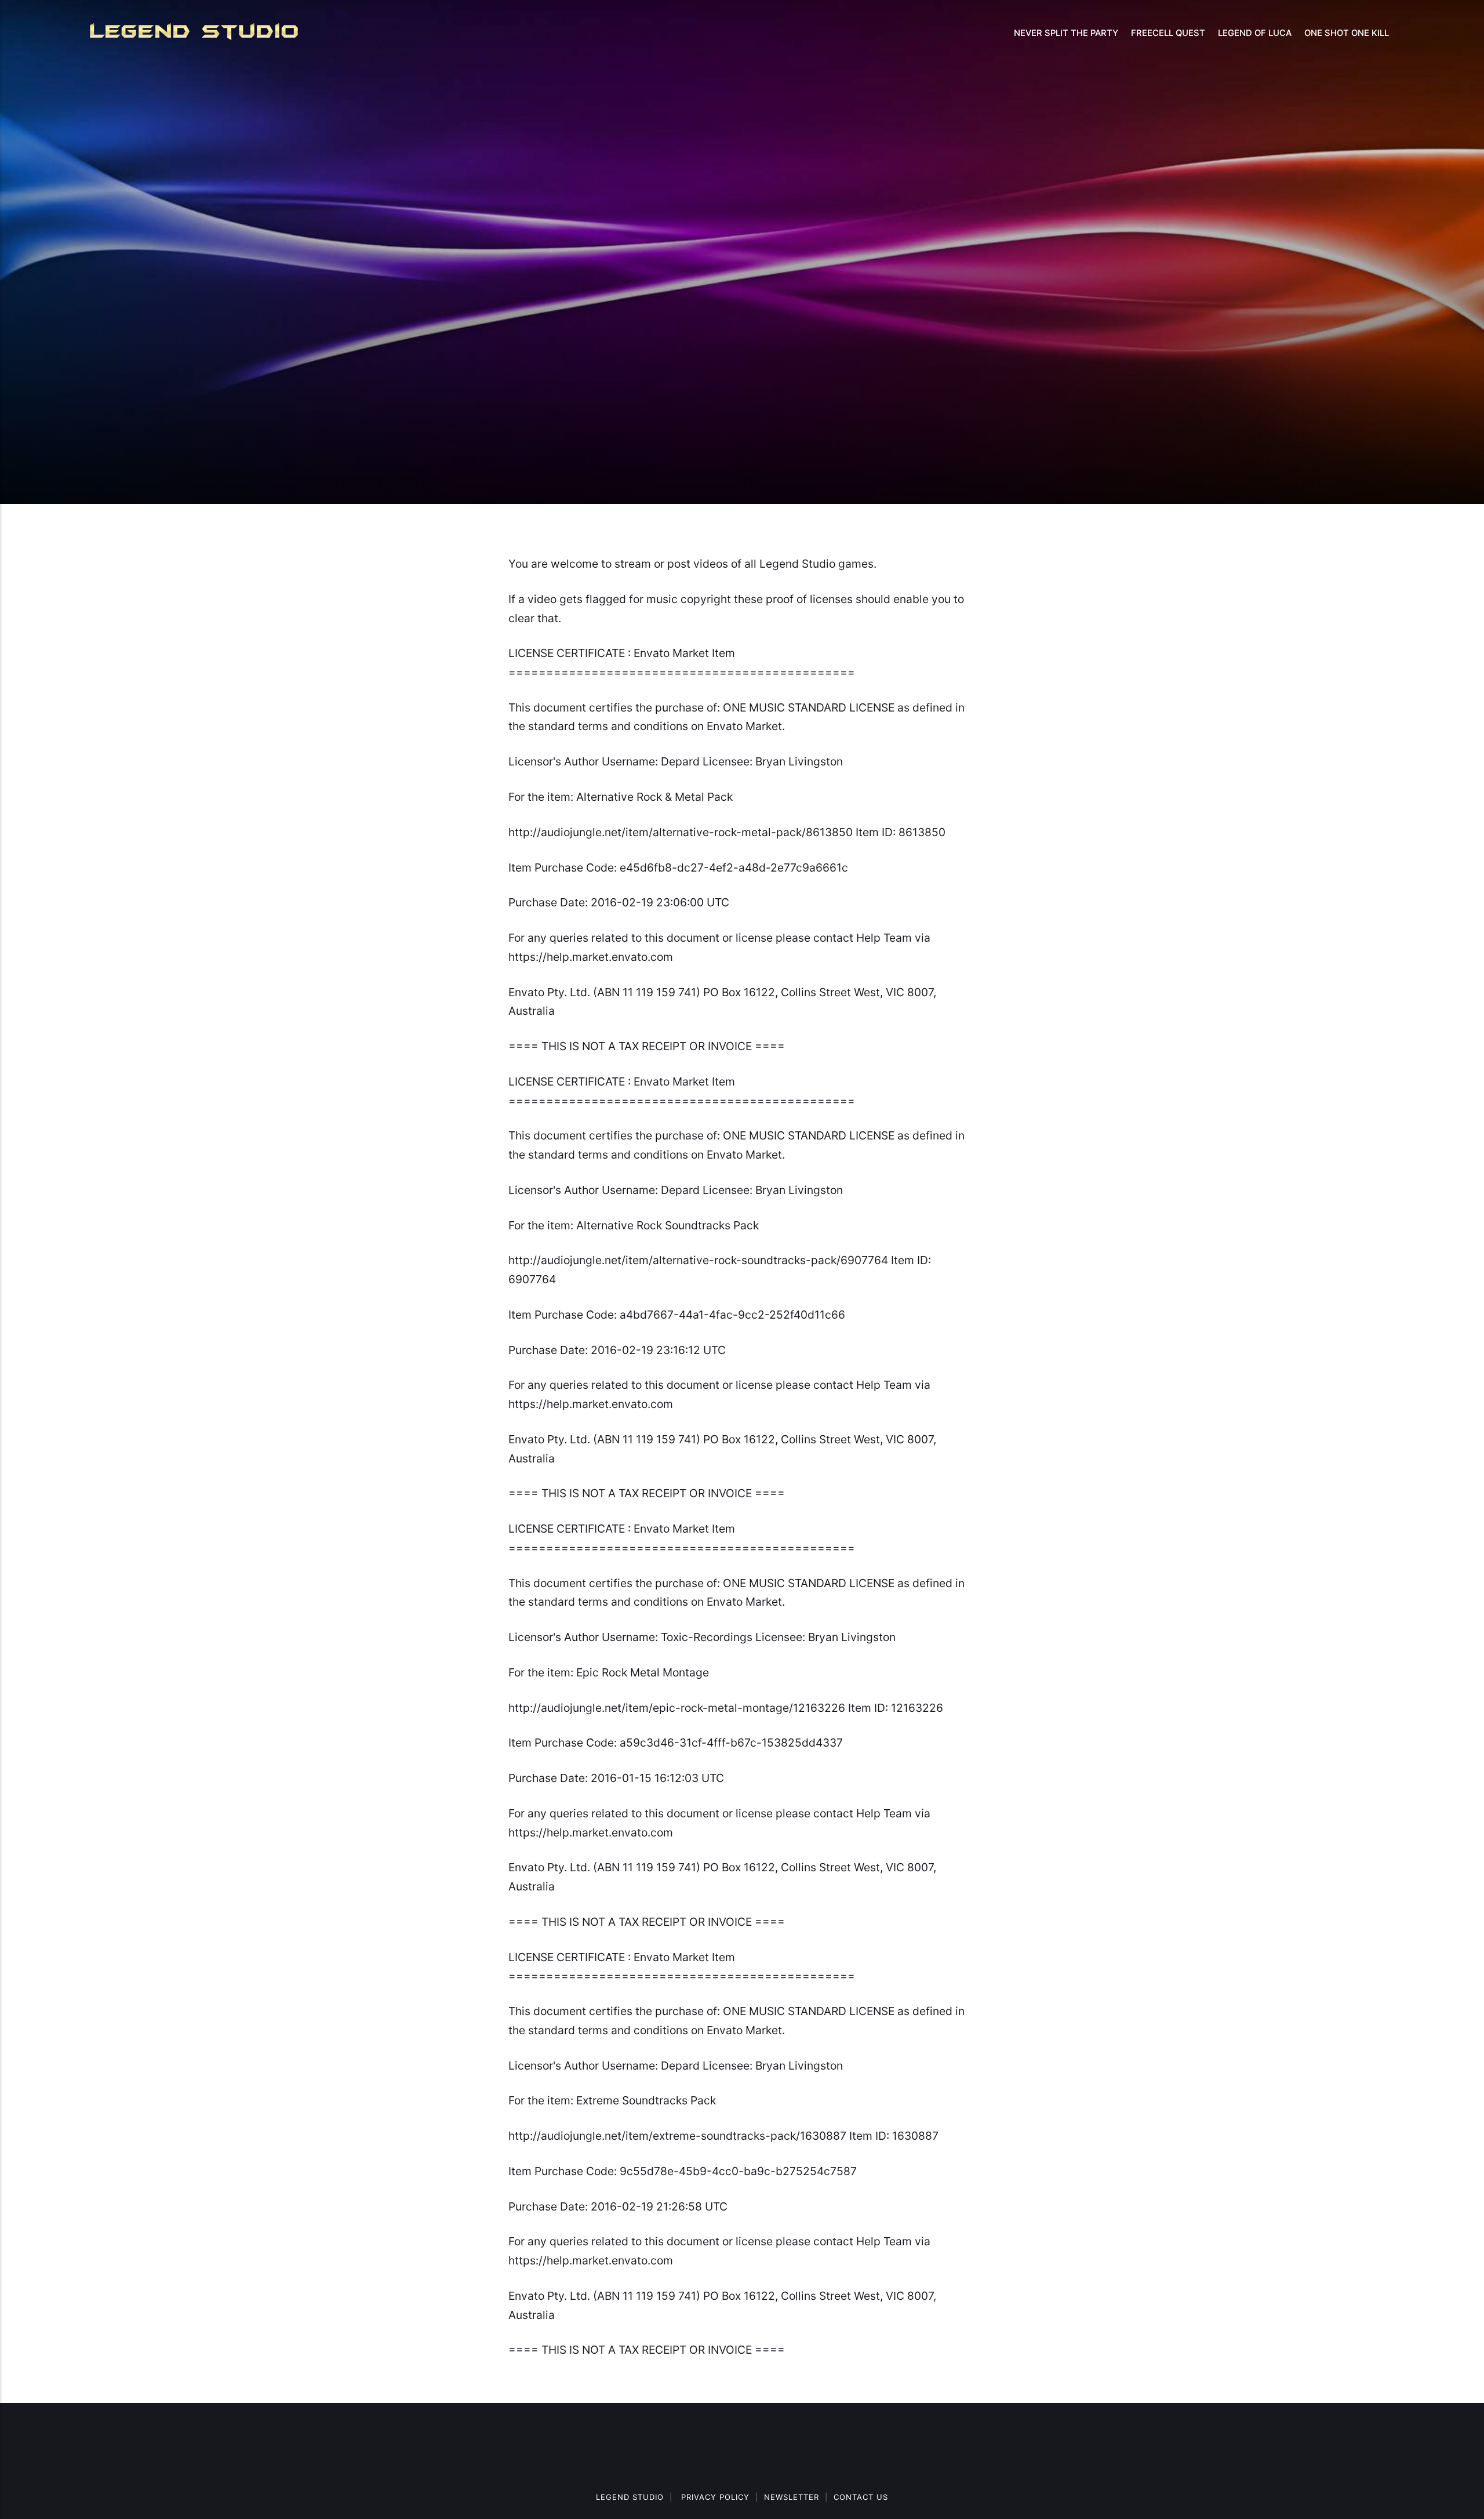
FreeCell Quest (1168, 33)
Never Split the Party (1066, 33)
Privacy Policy (715, 2497)
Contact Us (861, 2497)
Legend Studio (630, 2497)
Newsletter (792, 2497)
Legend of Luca (1255, 33)
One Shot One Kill (1347, 33)
